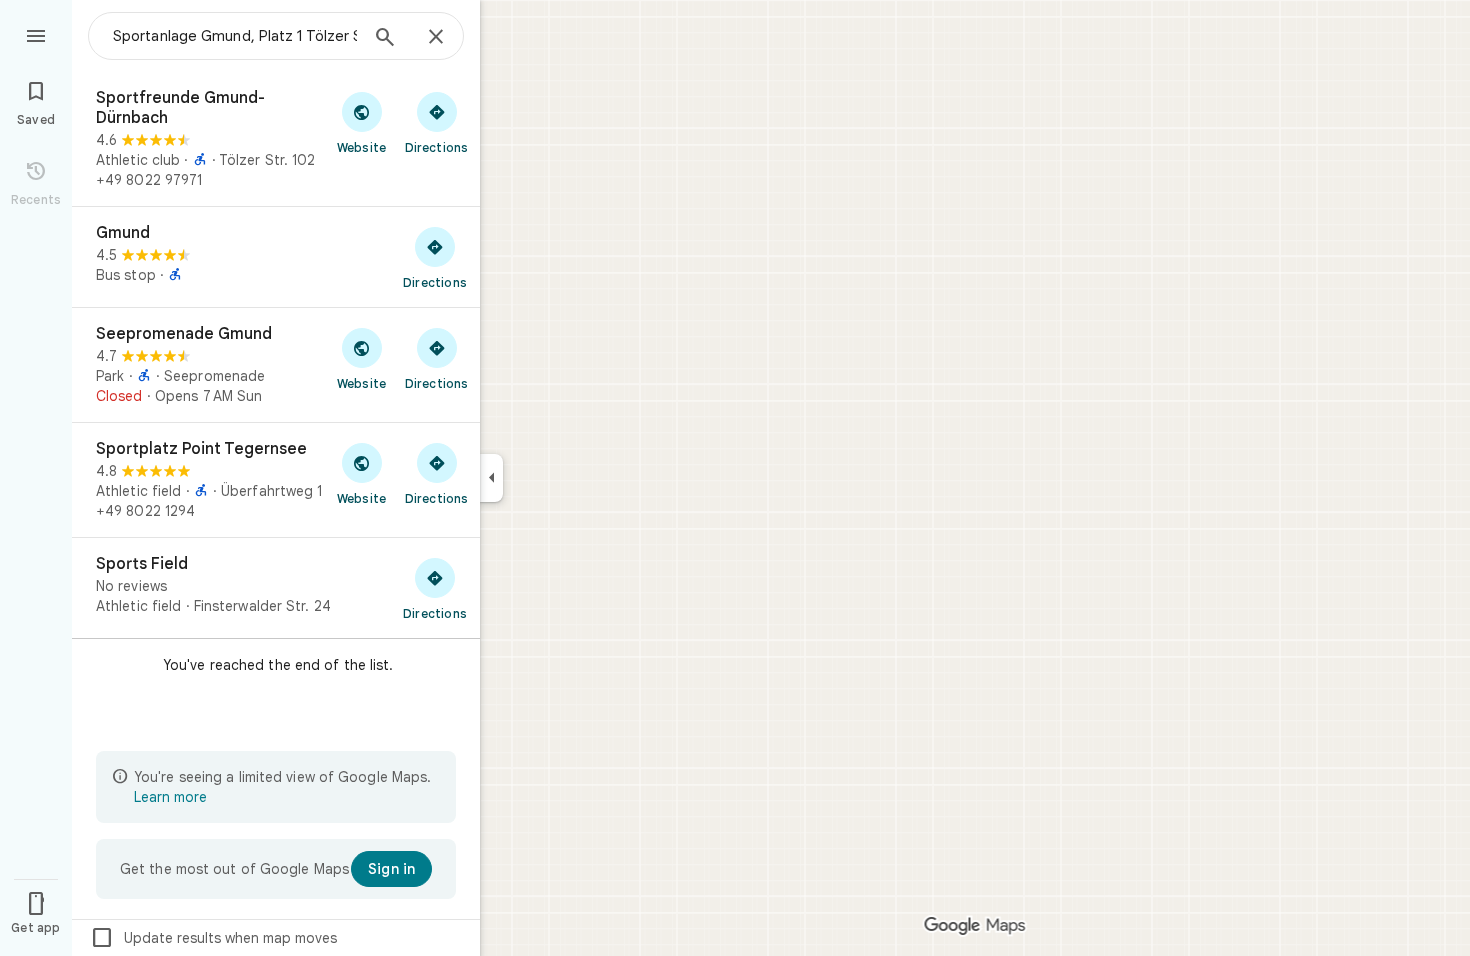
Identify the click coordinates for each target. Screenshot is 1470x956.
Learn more (170, 797)
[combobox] (235, 36)
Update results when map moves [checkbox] (213, 938)
